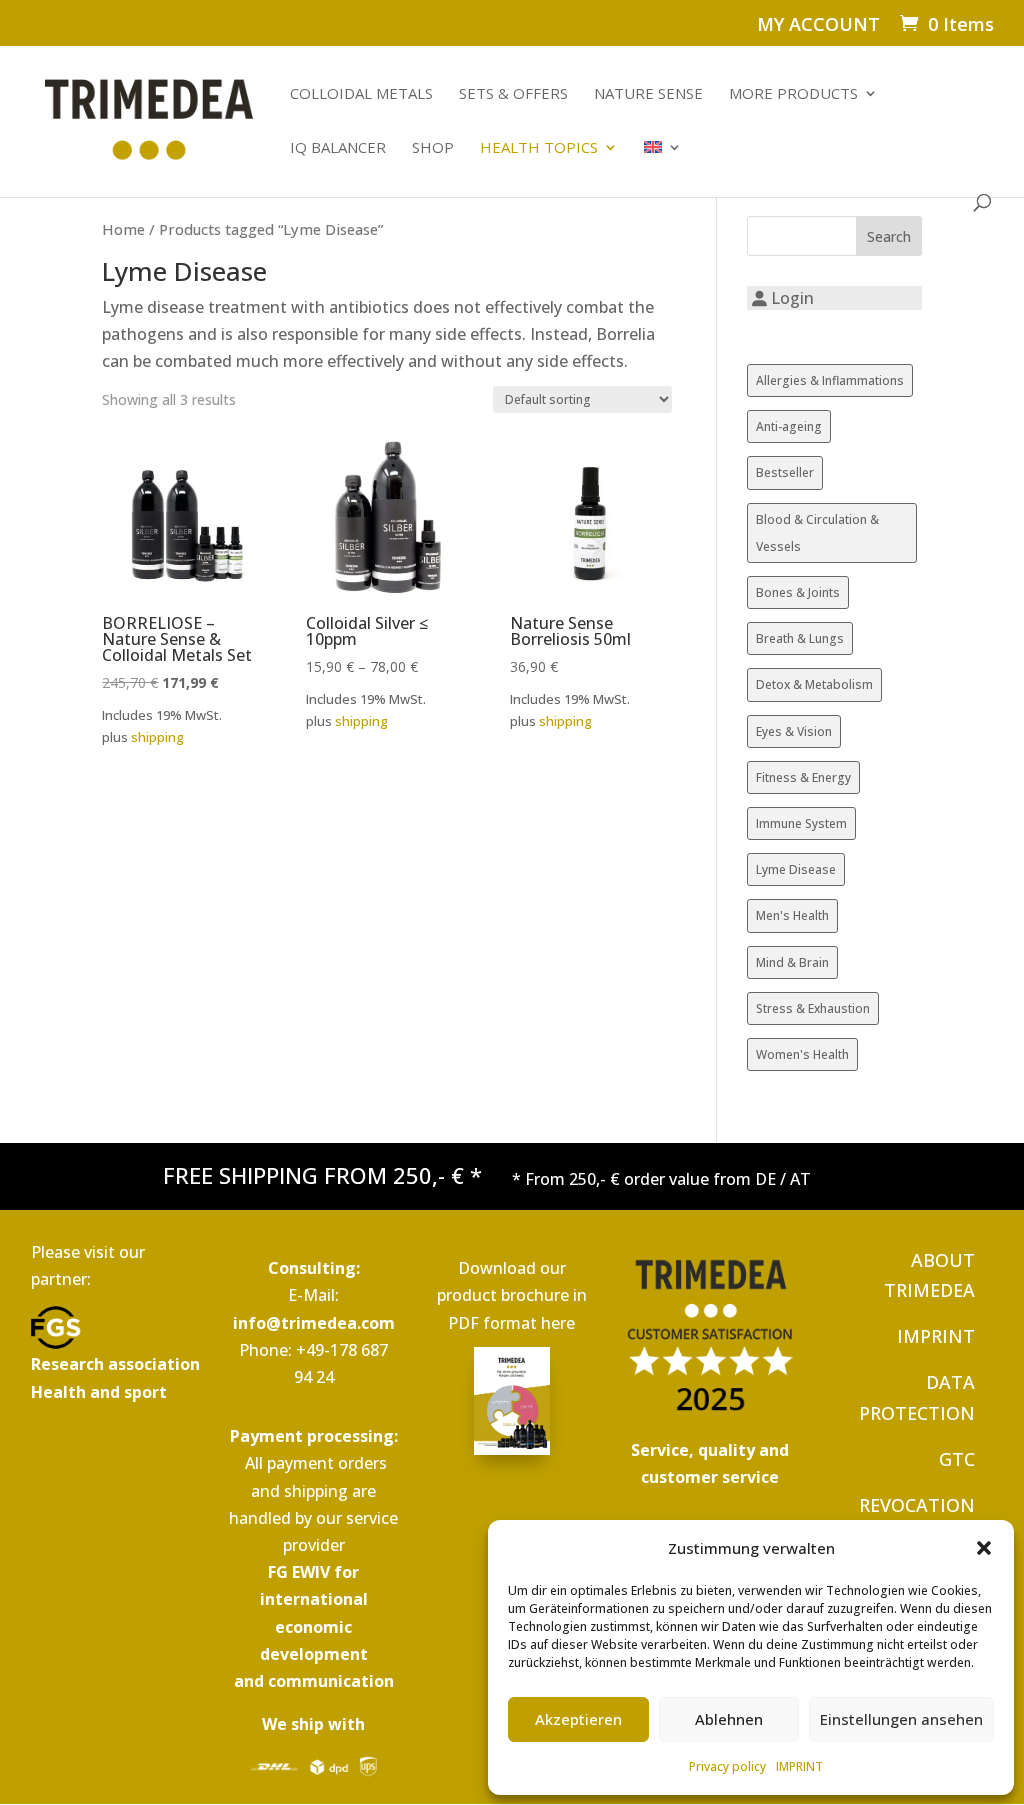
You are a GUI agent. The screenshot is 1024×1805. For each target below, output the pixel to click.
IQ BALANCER (338, 148)
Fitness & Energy (803, 777)
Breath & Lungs (800, 638)
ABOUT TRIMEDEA (929, 1275)
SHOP (433, 148)
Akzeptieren (578, 1719)
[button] (984, 1548)
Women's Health (802, 1054)
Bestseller (785, 472)
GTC (957, 1459)
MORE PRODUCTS (793, 94)
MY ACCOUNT (818, 25)
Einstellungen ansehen (901, 1719)
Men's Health (792, 915)
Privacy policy (727, 1766)
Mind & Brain (792, 962)
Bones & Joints (798, 592)
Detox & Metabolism (814, 684)
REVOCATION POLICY (917, 1520)
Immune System (801, 823)
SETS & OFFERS (513, 94)
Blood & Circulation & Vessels (817, 533)
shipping (157, 737)
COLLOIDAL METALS (361, 94)
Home (123, 229)
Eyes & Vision (794, 731)
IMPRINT (799, 1766)
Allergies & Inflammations (830, 380)
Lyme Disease (796, 869)
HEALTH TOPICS (539, 148)
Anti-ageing (789, 426)
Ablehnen (729, 1719)
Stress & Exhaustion (813, 1008)
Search (889, 236)
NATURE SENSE (648, 94)
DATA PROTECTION (917, 1397)
